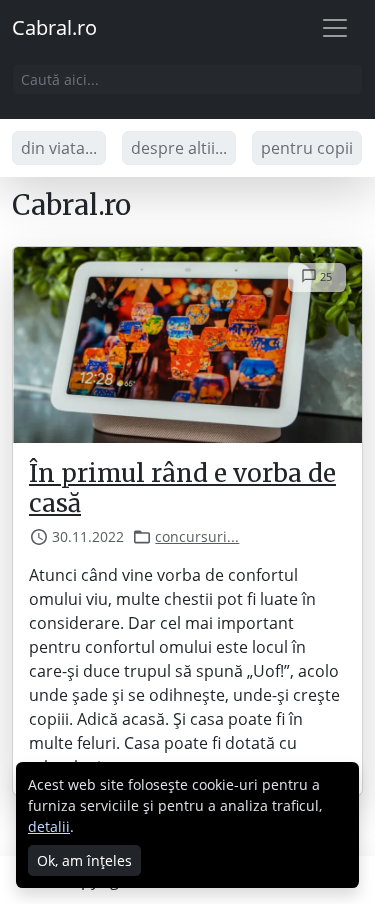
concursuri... (197, 536)
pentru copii (307, 148)
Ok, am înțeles (84, 860)
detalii (49, 826)
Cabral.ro (54, 27)
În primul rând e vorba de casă (182, 488)
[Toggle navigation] (335, 28)
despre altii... (179, 148)
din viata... (59, 148)
